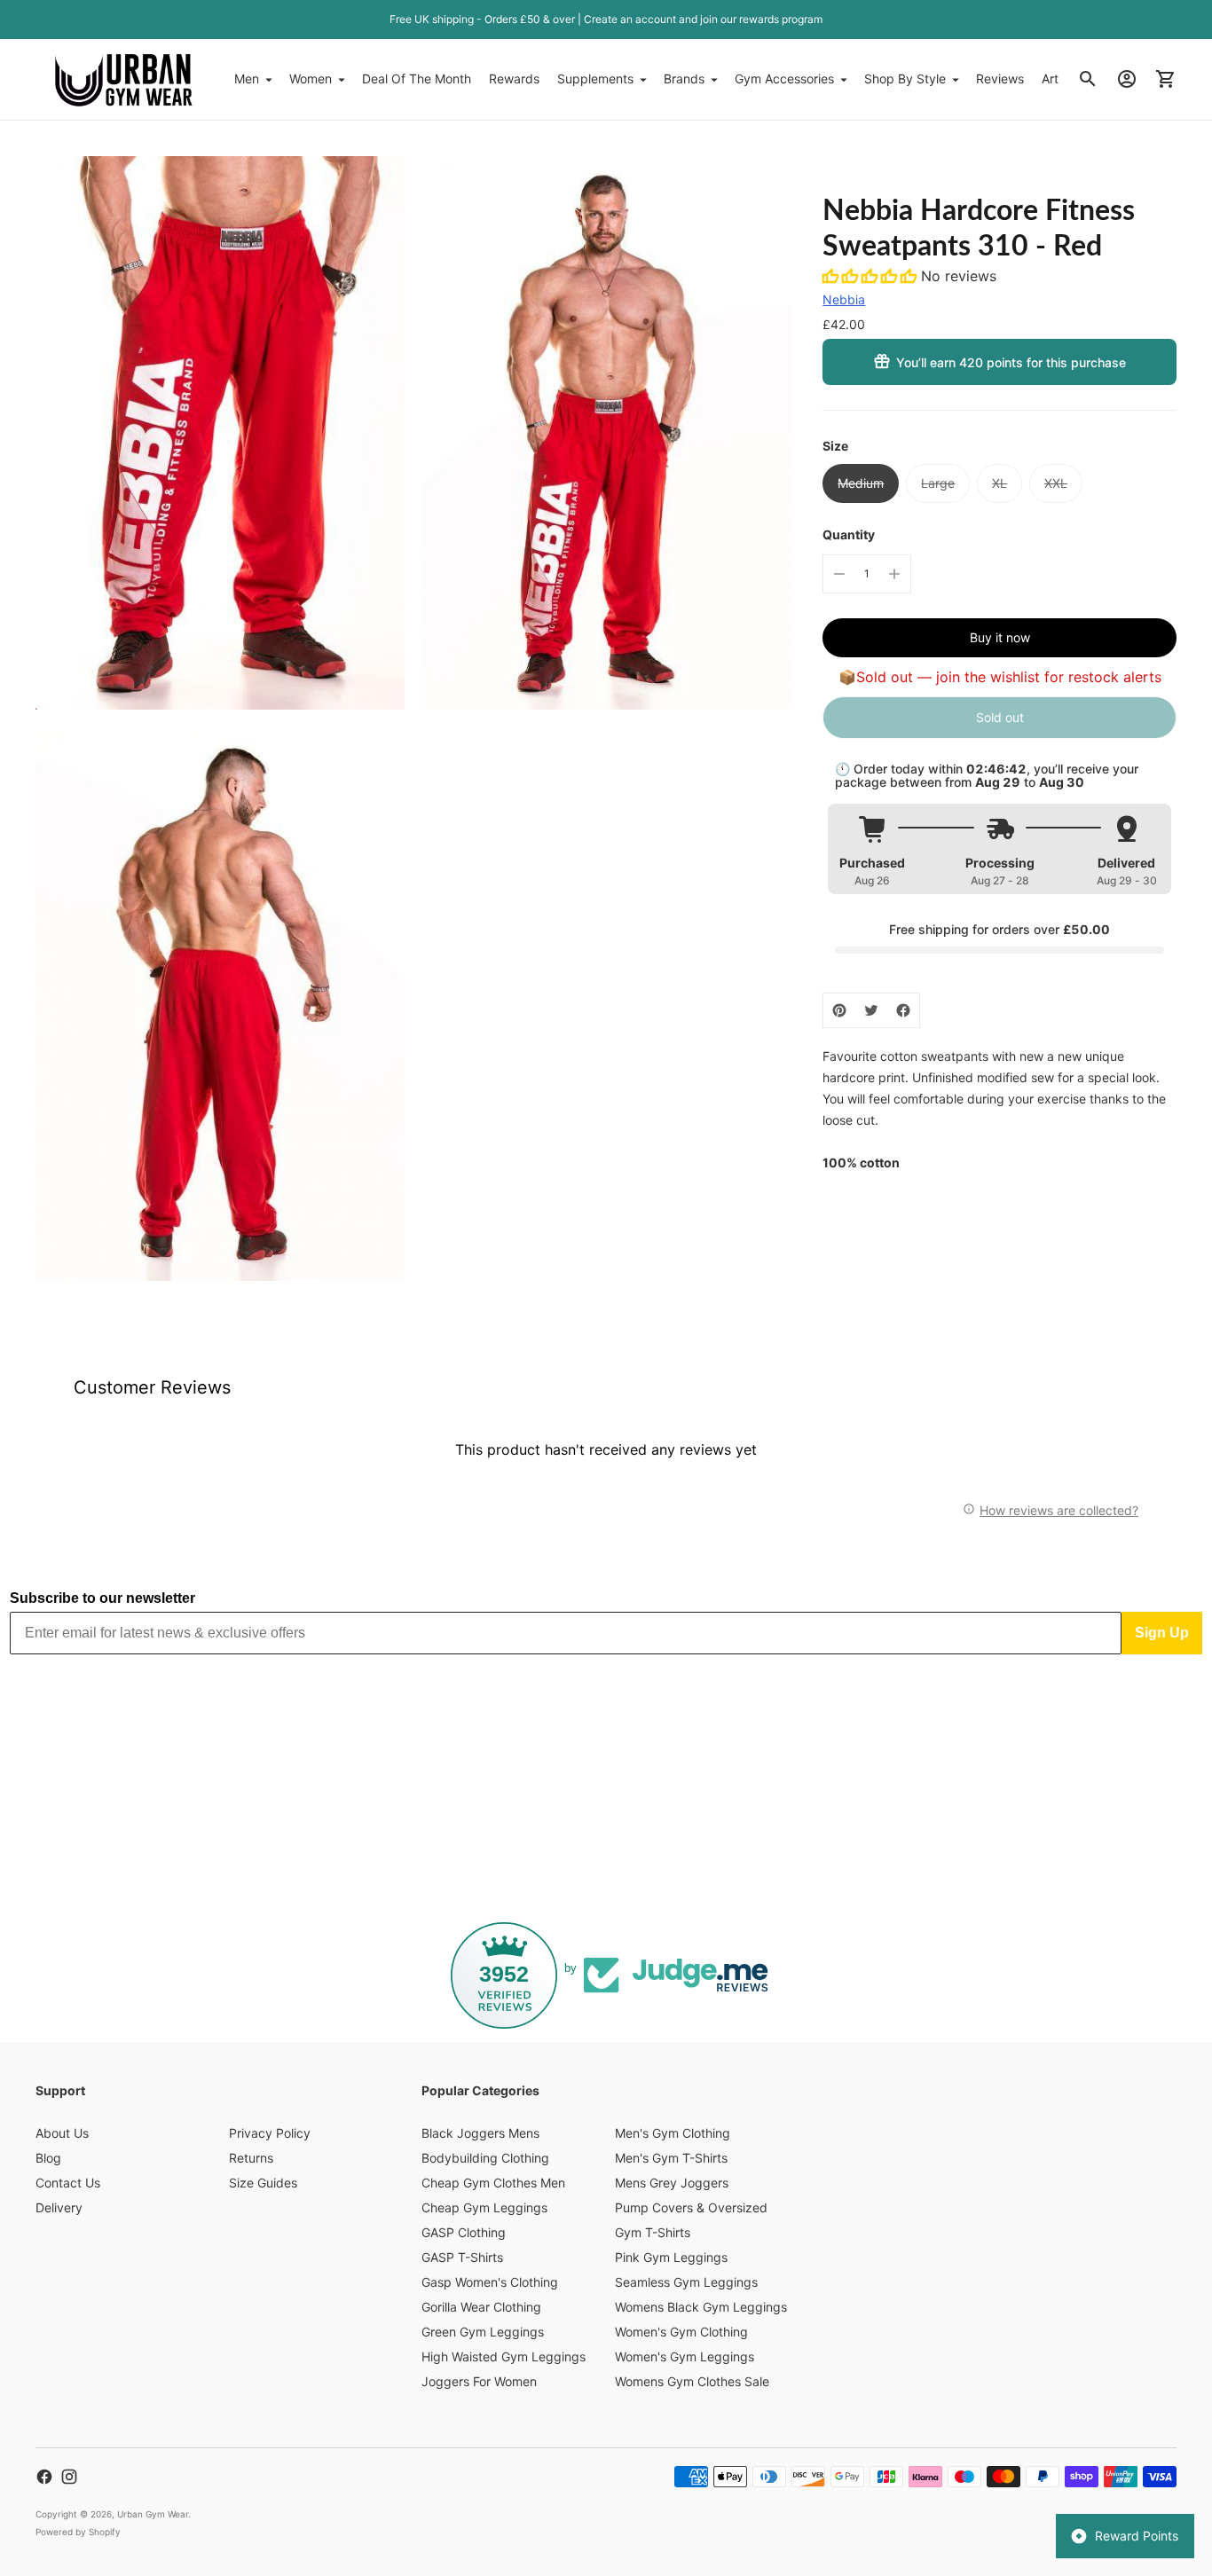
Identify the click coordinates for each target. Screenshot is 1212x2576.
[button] (872, 276)
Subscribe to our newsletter (102, 1598)
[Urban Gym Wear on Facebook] (44, 2477)
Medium (861, 483)
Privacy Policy (270, 2133)
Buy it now (1000, 637)
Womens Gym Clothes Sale (692, 2381)
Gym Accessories (784, 79)
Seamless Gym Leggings (686, 2282)
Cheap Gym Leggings (484, 2207)
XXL (1056, 483)
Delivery (59, 2207)
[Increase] (894, 574)
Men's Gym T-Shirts (671, 2158)
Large (938, 483)
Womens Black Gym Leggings (701, 2307)
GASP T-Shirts (462, 2257)
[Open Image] (220, 433)
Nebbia (844, 299)
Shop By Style (905, 79)
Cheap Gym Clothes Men (493, 2183)
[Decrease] (839, 574)
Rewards (514, 79)
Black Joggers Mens (480, 2133)
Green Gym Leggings (483, 2332)
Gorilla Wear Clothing (481, 2307)
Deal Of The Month (417, 79)
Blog (48, 2158)
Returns (251, 2158)
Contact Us (68, 2183)
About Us (62, 2133)
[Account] (1127, 79)
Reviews (1000, 79)
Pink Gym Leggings (671, 2257)
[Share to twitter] (871, 1010)
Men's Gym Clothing (673, 2133)
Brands (684, 79)
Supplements (595, 79)
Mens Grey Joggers (672, 2183)
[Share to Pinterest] (839, 1010)
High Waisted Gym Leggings (504, 2356)
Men (247, 79)
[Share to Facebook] (903, 1010)
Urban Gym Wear (153, 2514)
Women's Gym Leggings (685, 2356)
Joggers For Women (479, 2381)
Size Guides (263, 2183)
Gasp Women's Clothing (490, 2282)
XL (1000, 483)
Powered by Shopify (78, 2532)
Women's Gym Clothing (681, 2332)
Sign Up (1162, 1633)
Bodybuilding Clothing (485, 2158)
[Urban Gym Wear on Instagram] (69, 2477)
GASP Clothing (464, 2232)
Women (311, 79)
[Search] (1088, 79)
